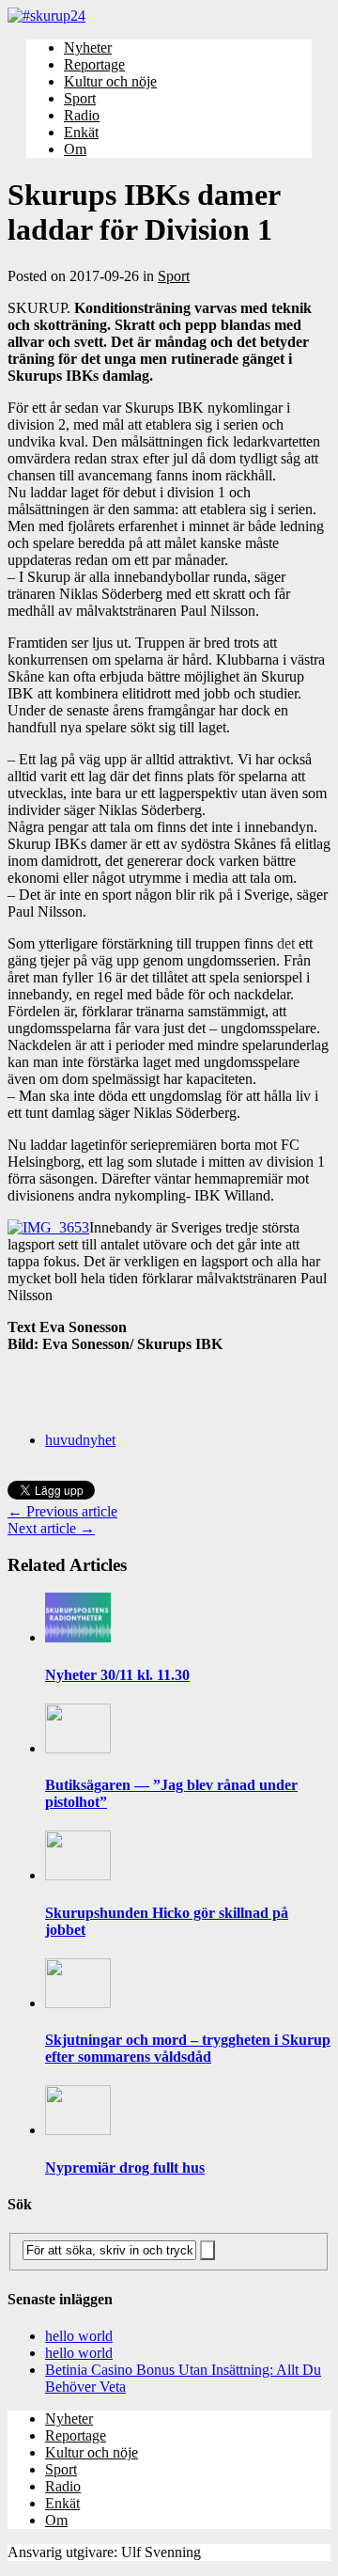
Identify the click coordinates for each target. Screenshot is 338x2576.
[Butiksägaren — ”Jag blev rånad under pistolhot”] (78, 1748)
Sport (80, 98)
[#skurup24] (169, 16)
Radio (82, 115)
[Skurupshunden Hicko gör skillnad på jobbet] (78, 1875)
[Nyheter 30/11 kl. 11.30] (78, 1637)
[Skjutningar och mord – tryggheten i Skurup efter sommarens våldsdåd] (78, 2003)
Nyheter (88, 47)
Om (75, 149)
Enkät (81, 132)
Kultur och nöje (110, 81)
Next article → (51, 1528)
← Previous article (62, 1511)
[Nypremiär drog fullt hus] (78, 2130)
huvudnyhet (80, 1440)
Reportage (94, 64)
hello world (79, 2336)
